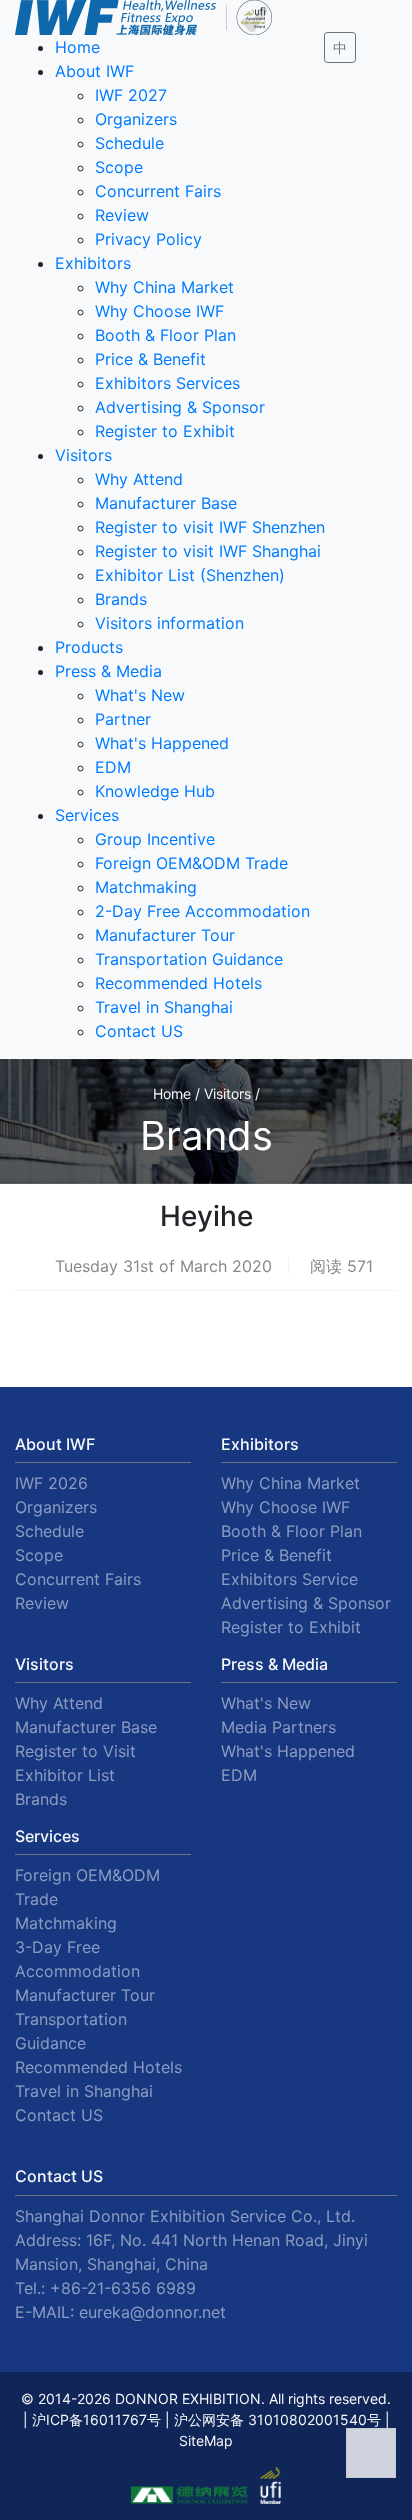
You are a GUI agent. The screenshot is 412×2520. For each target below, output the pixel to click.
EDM (113, 767)
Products (89, 647)
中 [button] (340, 47)
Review (122, 215)
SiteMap (206, 2440)
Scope (119, 167)
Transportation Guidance (189, 959)
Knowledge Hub (155, 791)
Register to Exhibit (165, 431)
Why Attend (139, 479)
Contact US (139, 1031)
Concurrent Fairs (158, 191)
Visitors (83, 455)
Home (77, 47)
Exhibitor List (65, 1775)
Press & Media (108, 671)
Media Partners (278, 1727)
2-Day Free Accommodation (202, 911)
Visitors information (169, 623)
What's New (140, 695)
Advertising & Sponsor (180, 407)
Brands (121, 599)
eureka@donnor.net (152, 2312)
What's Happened (162, 743)
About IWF (94, 71)
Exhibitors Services (167, 383)
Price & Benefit (150, 359)
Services (87, 815)
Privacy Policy (148, 239)
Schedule (129, 143)
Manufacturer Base (166, 503)
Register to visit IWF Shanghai (208, 551)
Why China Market (164, 287)
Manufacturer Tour (165, 935)
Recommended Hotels (178, 983)
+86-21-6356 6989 (123, 2288)
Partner (123, 719)
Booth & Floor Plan (165, 335)
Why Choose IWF (159, 311)
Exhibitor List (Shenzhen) (190, 575)
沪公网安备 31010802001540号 (277, 2419)
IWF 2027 (131, 95)
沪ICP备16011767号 (96, 2419)
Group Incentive (155, 839)
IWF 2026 (51, 1483)
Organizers (136, 119)
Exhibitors (93, 263)
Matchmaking (146, 887)
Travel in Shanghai (164, 1007)
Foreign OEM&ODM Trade (191, 863)
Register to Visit (75, 1751)
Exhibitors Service (289, 1579)
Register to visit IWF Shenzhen (210, 527)
